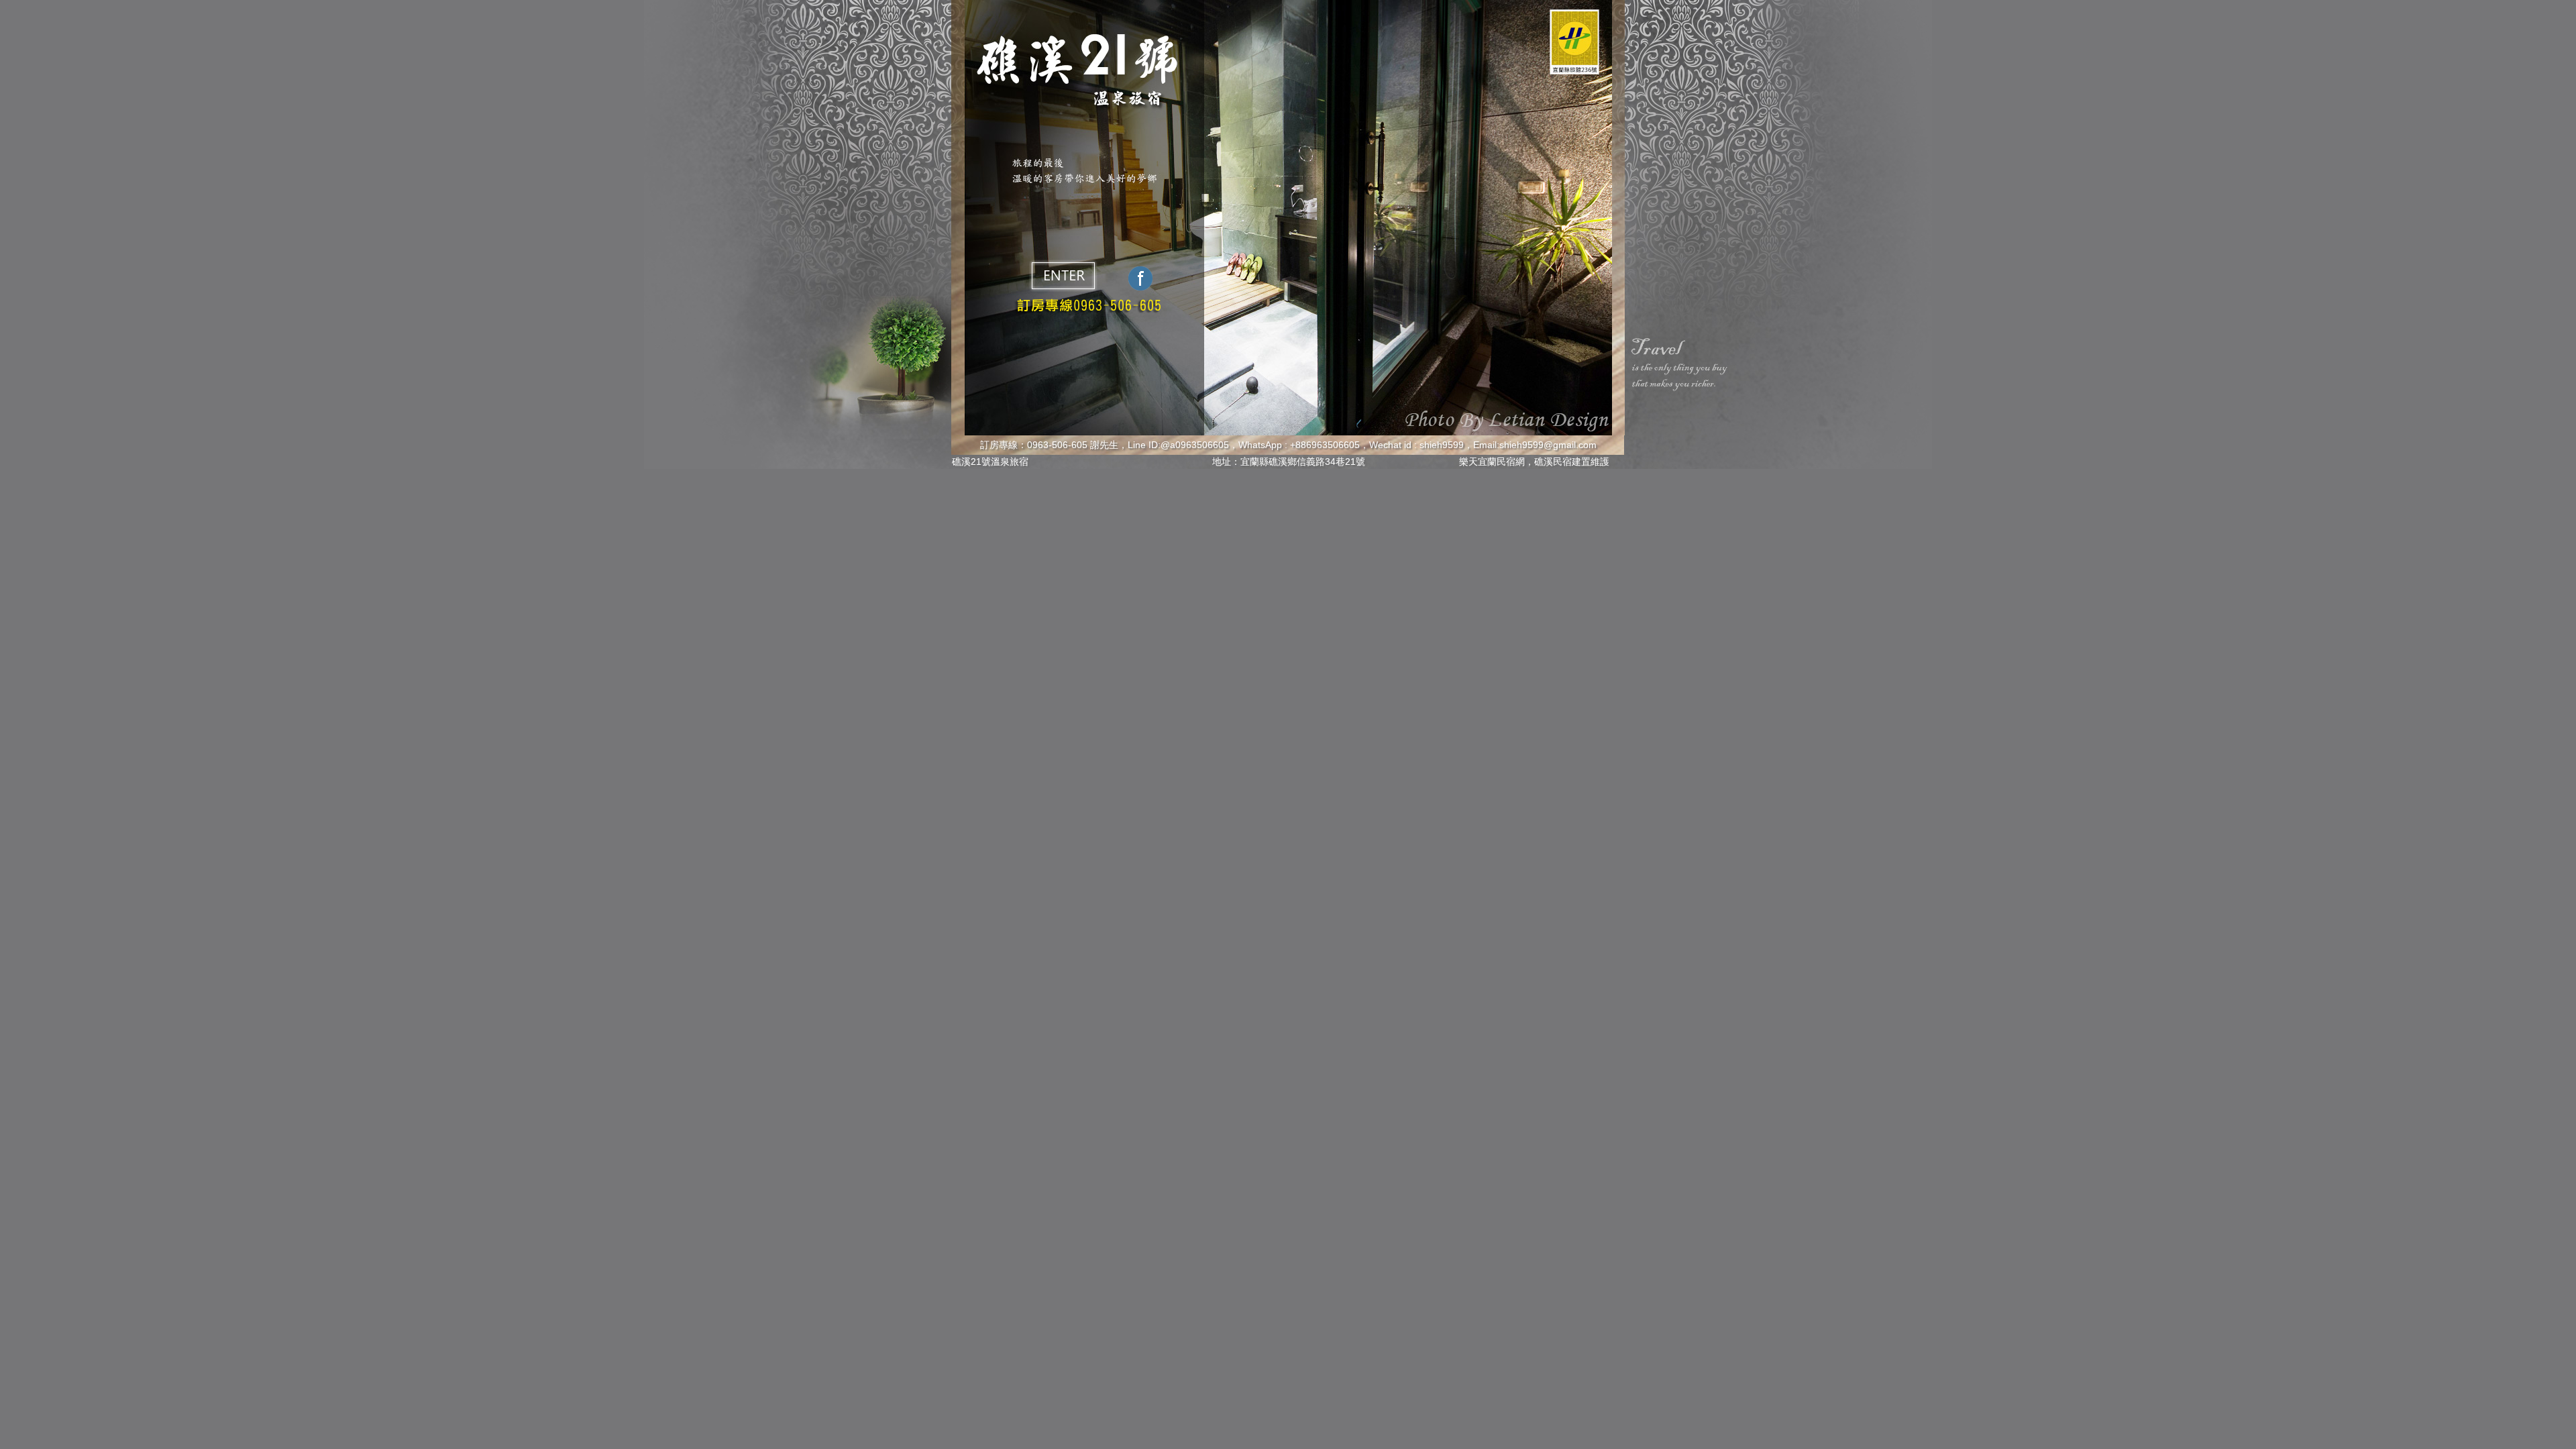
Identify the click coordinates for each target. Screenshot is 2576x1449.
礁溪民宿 (1553, 462)
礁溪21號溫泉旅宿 (990, 462)
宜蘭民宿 (1497, 462)
